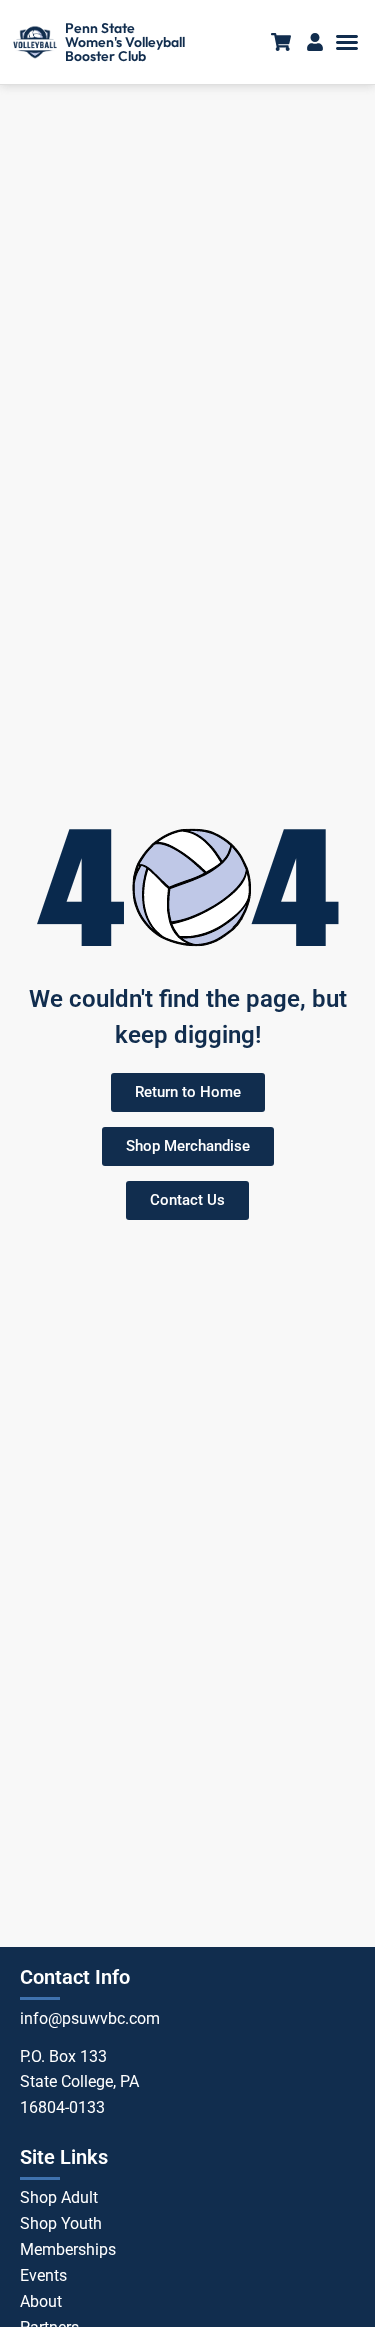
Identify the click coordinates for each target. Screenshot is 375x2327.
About (41, 2301)
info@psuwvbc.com (90, 2018)
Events (43, 2275)
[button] (347, 42)
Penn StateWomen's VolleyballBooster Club (125, 42)
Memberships (68, 2249)
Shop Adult (59, 2197)
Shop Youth (61, 2223)
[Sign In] (315, 42)
